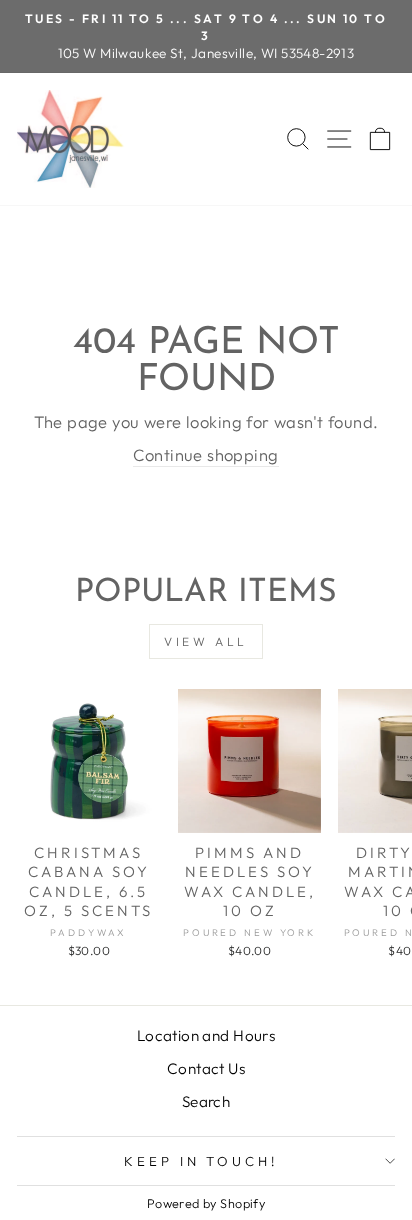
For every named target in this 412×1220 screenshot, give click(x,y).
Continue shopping (205, 454)
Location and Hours (206, 1035)
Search (206, 1101)
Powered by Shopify (206, 1203)
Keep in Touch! (201, 1161)
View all (206, 641)
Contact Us (206, 1068)
